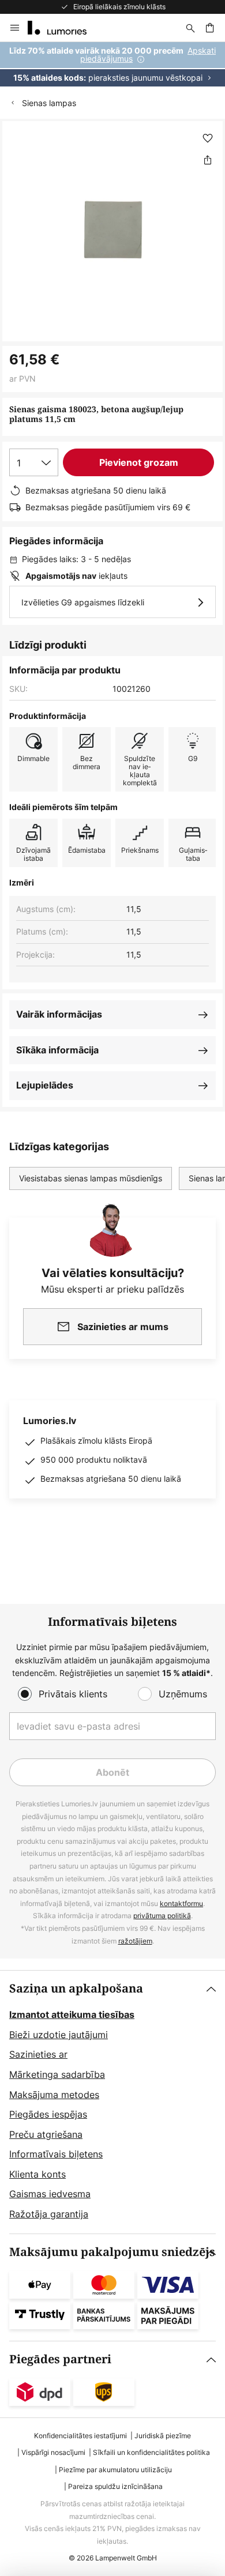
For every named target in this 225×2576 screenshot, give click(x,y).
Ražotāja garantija (49, 2214)
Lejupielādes (45, 1085)
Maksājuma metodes (54, 2095)
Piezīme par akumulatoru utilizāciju (115, 2470)
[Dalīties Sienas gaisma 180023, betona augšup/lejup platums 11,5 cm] (208, 160)
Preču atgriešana (46, 2134)
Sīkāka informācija (57, 1050)
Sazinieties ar (38, 2054)
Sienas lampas (49, 103)
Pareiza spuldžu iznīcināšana (115, 2486)
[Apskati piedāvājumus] (112, 64)
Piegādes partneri (60, 2360)
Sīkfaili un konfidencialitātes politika (151, 2452)
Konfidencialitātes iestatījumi (80, 2436)
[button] (208, 138)
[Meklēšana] (190, 28)
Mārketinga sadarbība (57, 2074)
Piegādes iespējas (48, 2114)
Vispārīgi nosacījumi (53, 2452)
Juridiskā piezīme (163, 2436)
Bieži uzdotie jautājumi (59, 2035)
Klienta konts (37, 2174)
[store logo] (64, 28)
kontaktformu (181, 1903)
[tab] (112, 2102)
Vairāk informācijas (59, 1014)
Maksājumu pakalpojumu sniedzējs (112, 2252)
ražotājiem (135, 1941)
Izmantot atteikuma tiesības (72, 2014)
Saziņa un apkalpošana (76, 1989)
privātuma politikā (162, 1916)
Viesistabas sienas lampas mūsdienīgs (91, 1178)
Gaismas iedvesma (50, 2194)
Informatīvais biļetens (56, 2154)
